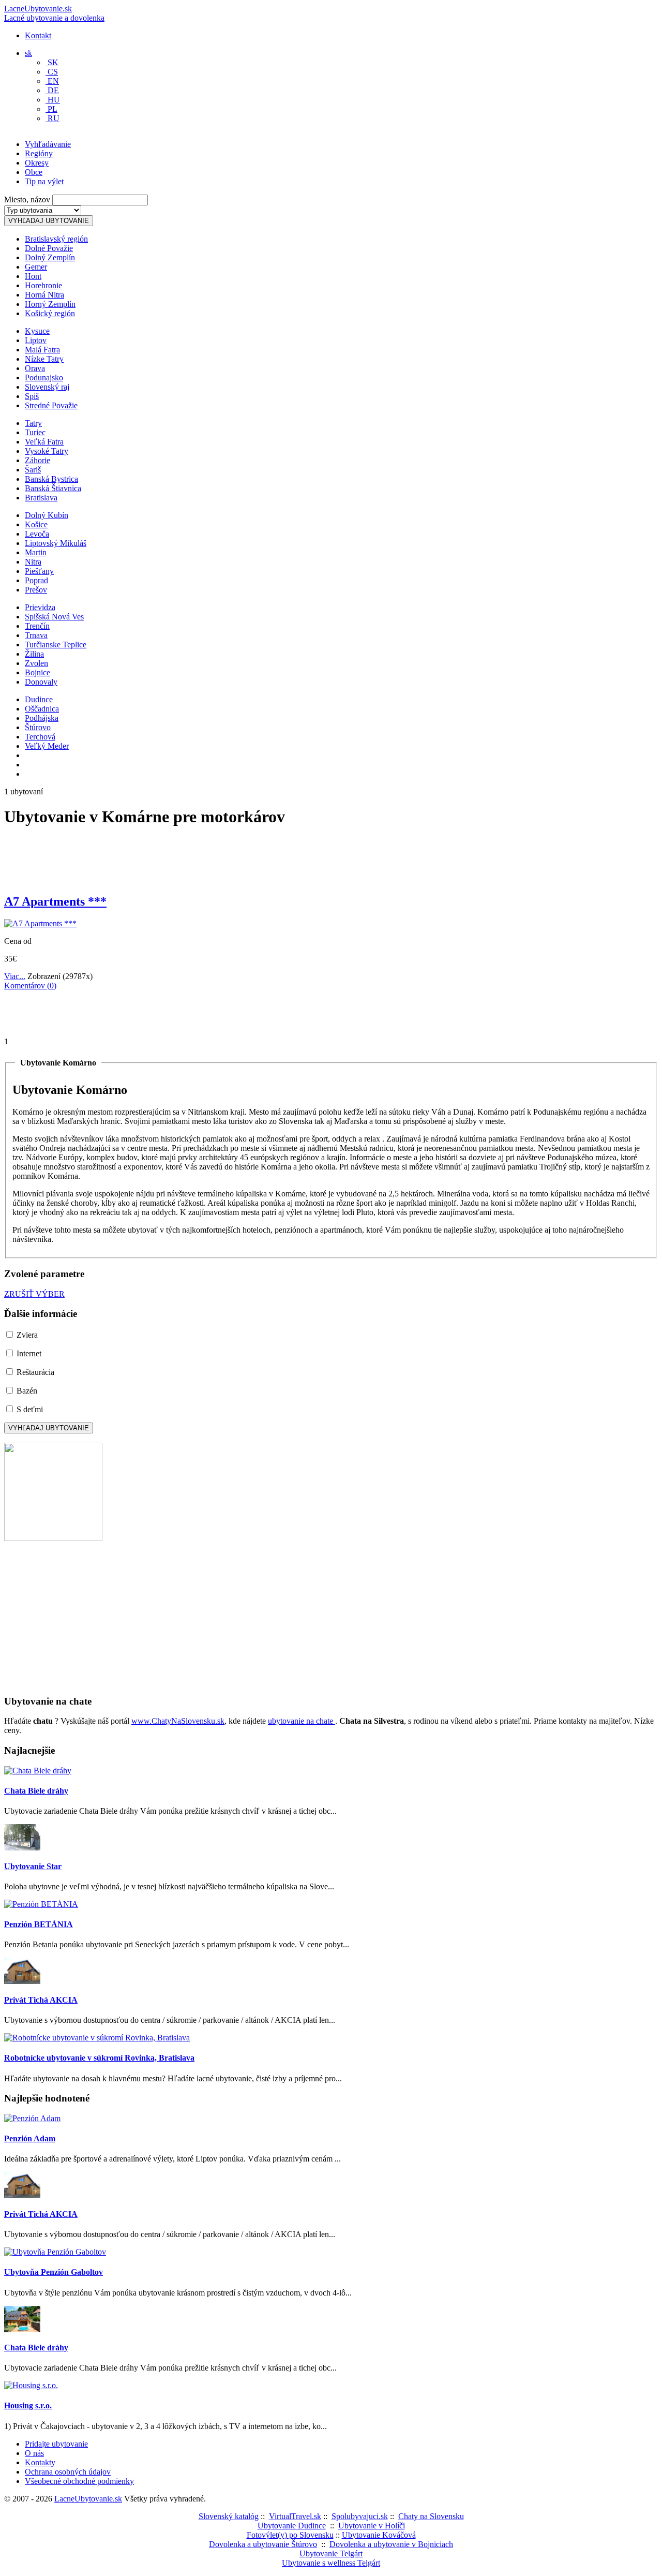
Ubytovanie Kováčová (379, 2535)
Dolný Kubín (47, 515)
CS (52, 72)
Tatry (33, 423)
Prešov (36, 590)
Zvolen (36, 663)
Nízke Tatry (44, 359)
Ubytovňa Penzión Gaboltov (54, 2272)
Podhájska (42, 718)
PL (51, 109)
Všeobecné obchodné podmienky (79, 2481)
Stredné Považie (51, 405)
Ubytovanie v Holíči (372, 2526)
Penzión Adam (30, 2138)
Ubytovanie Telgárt (331, 2553)
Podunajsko (44, 377)
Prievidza (40, 607)
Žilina (34, 654)
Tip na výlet (44, 181)
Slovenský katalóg (229, 2516)
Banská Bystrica (51, 479)
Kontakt (38, 35)
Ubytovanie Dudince (292, 2526)
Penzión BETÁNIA (39, 1924)
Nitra (33, 562)
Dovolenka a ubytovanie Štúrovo (263, 2544)
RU (52, 118)
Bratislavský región (56, 239)
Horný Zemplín (50, 304)
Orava (35, 368)
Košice (36, 524)
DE (52, 90)
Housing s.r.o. (28, 2405)
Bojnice (37, 672)
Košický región (50, 313)
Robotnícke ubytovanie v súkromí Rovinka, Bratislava (99, 2058)
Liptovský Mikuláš (56, 543)
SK (52, 62)
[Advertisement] (125, 152)
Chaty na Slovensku (431, 2516)
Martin (36, 552)
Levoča (37, 534)
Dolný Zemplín (50, 257)
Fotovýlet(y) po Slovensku (290, 2535)
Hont (33, 276)
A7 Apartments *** (55, 901)
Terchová (40, 737)
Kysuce (37, 331)
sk (28, 53)
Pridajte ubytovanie (56, 2444)
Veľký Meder (47, 746)
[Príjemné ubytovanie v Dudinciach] (53, 1538)
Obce (34, 172)
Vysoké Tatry (47, 451)
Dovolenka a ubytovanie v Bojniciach (391, 2544)
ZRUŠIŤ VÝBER (34, 1294)
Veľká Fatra (44, 442)
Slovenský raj (47, 387)
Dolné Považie (49, 248)
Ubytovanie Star (33, 1866)
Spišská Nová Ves (54, 617)
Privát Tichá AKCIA (41, 2000)
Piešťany (39, 571)
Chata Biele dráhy (36, 1791)
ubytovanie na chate (302, 1721)
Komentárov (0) (30, 986)
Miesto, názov (27, 199)
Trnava (36, 635)
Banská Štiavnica (53, 488)
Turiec (35, 432)
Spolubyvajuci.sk (360, 2516)
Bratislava (41, 498)
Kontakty (40, 2462)
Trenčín (37, 626)
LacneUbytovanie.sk (54, 13)
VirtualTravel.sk (295, 2516)
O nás (34, 2453)
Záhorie (37, 460)
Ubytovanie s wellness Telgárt (331, 2563)
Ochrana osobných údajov (68, 2472)
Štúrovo (38, 727)
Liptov (36, 340)
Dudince (39, 699)
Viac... (15, 976)
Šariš (33, 470)
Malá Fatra (42, 350)
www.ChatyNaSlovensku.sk (178, 1721)
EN (52, 81)
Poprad (36, 580)
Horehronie (43, 285)
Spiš (32, 396)
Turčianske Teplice (56, 645)
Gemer (36, 267)
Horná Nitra (44, 295)
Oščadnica (42, 709)
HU (53, 100)
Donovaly (41, 682)
